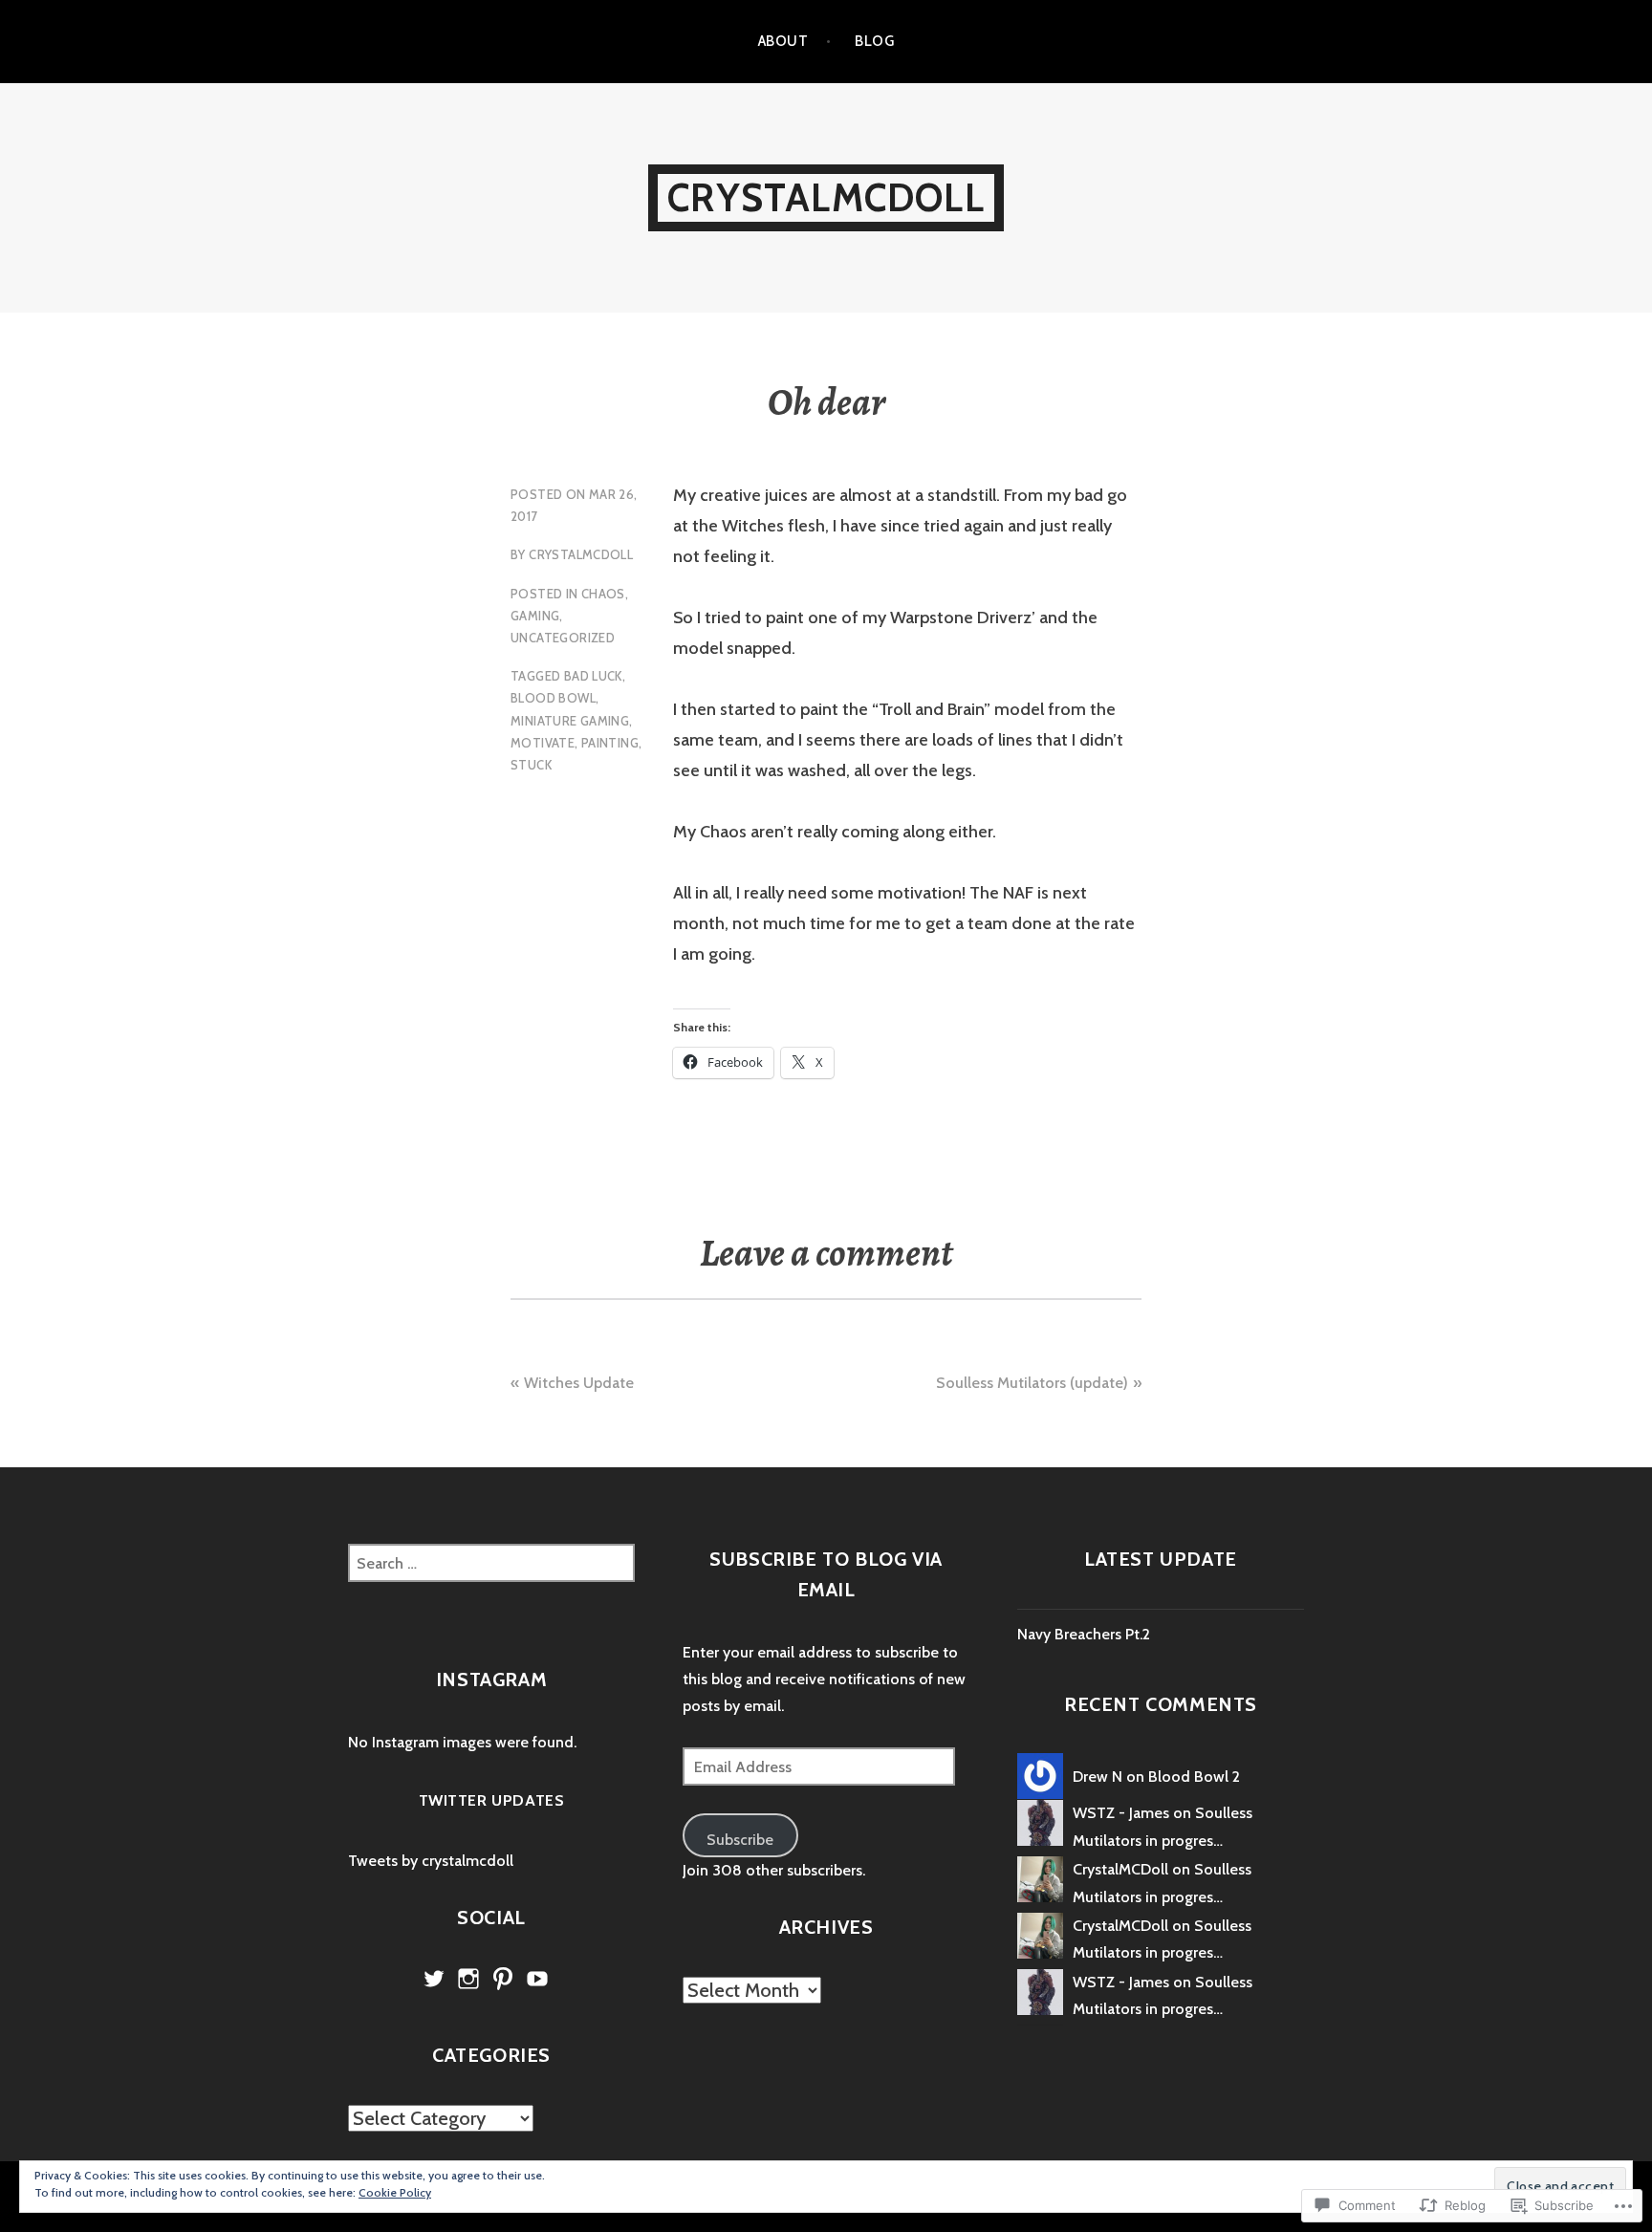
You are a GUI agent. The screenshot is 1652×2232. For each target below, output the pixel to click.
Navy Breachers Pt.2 (1084, 1634)
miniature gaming (570, 721)
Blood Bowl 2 (1194, 1777)
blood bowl (553, 698)
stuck (531, 765)
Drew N (1098, 1777)
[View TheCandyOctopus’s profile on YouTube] (537, 1979)
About (783, 41)
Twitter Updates (492, 1800)
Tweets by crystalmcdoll (431, 1861)
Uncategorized (563, 638)
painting (610, 743)
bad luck (593, 676)
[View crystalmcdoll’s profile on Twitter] (434, 1979)
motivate (543, 743)
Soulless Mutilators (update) (1032, 1383)
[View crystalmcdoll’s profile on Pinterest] (503, 1979)
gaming (535, 616)
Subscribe (740, 1840)
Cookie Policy (395, 2192)
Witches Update (579, 1383)
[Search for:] (491, 1563)
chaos (603, 594)
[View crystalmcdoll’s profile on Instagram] (468, 1979)
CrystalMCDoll (826, 197)
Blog (874, 41)
